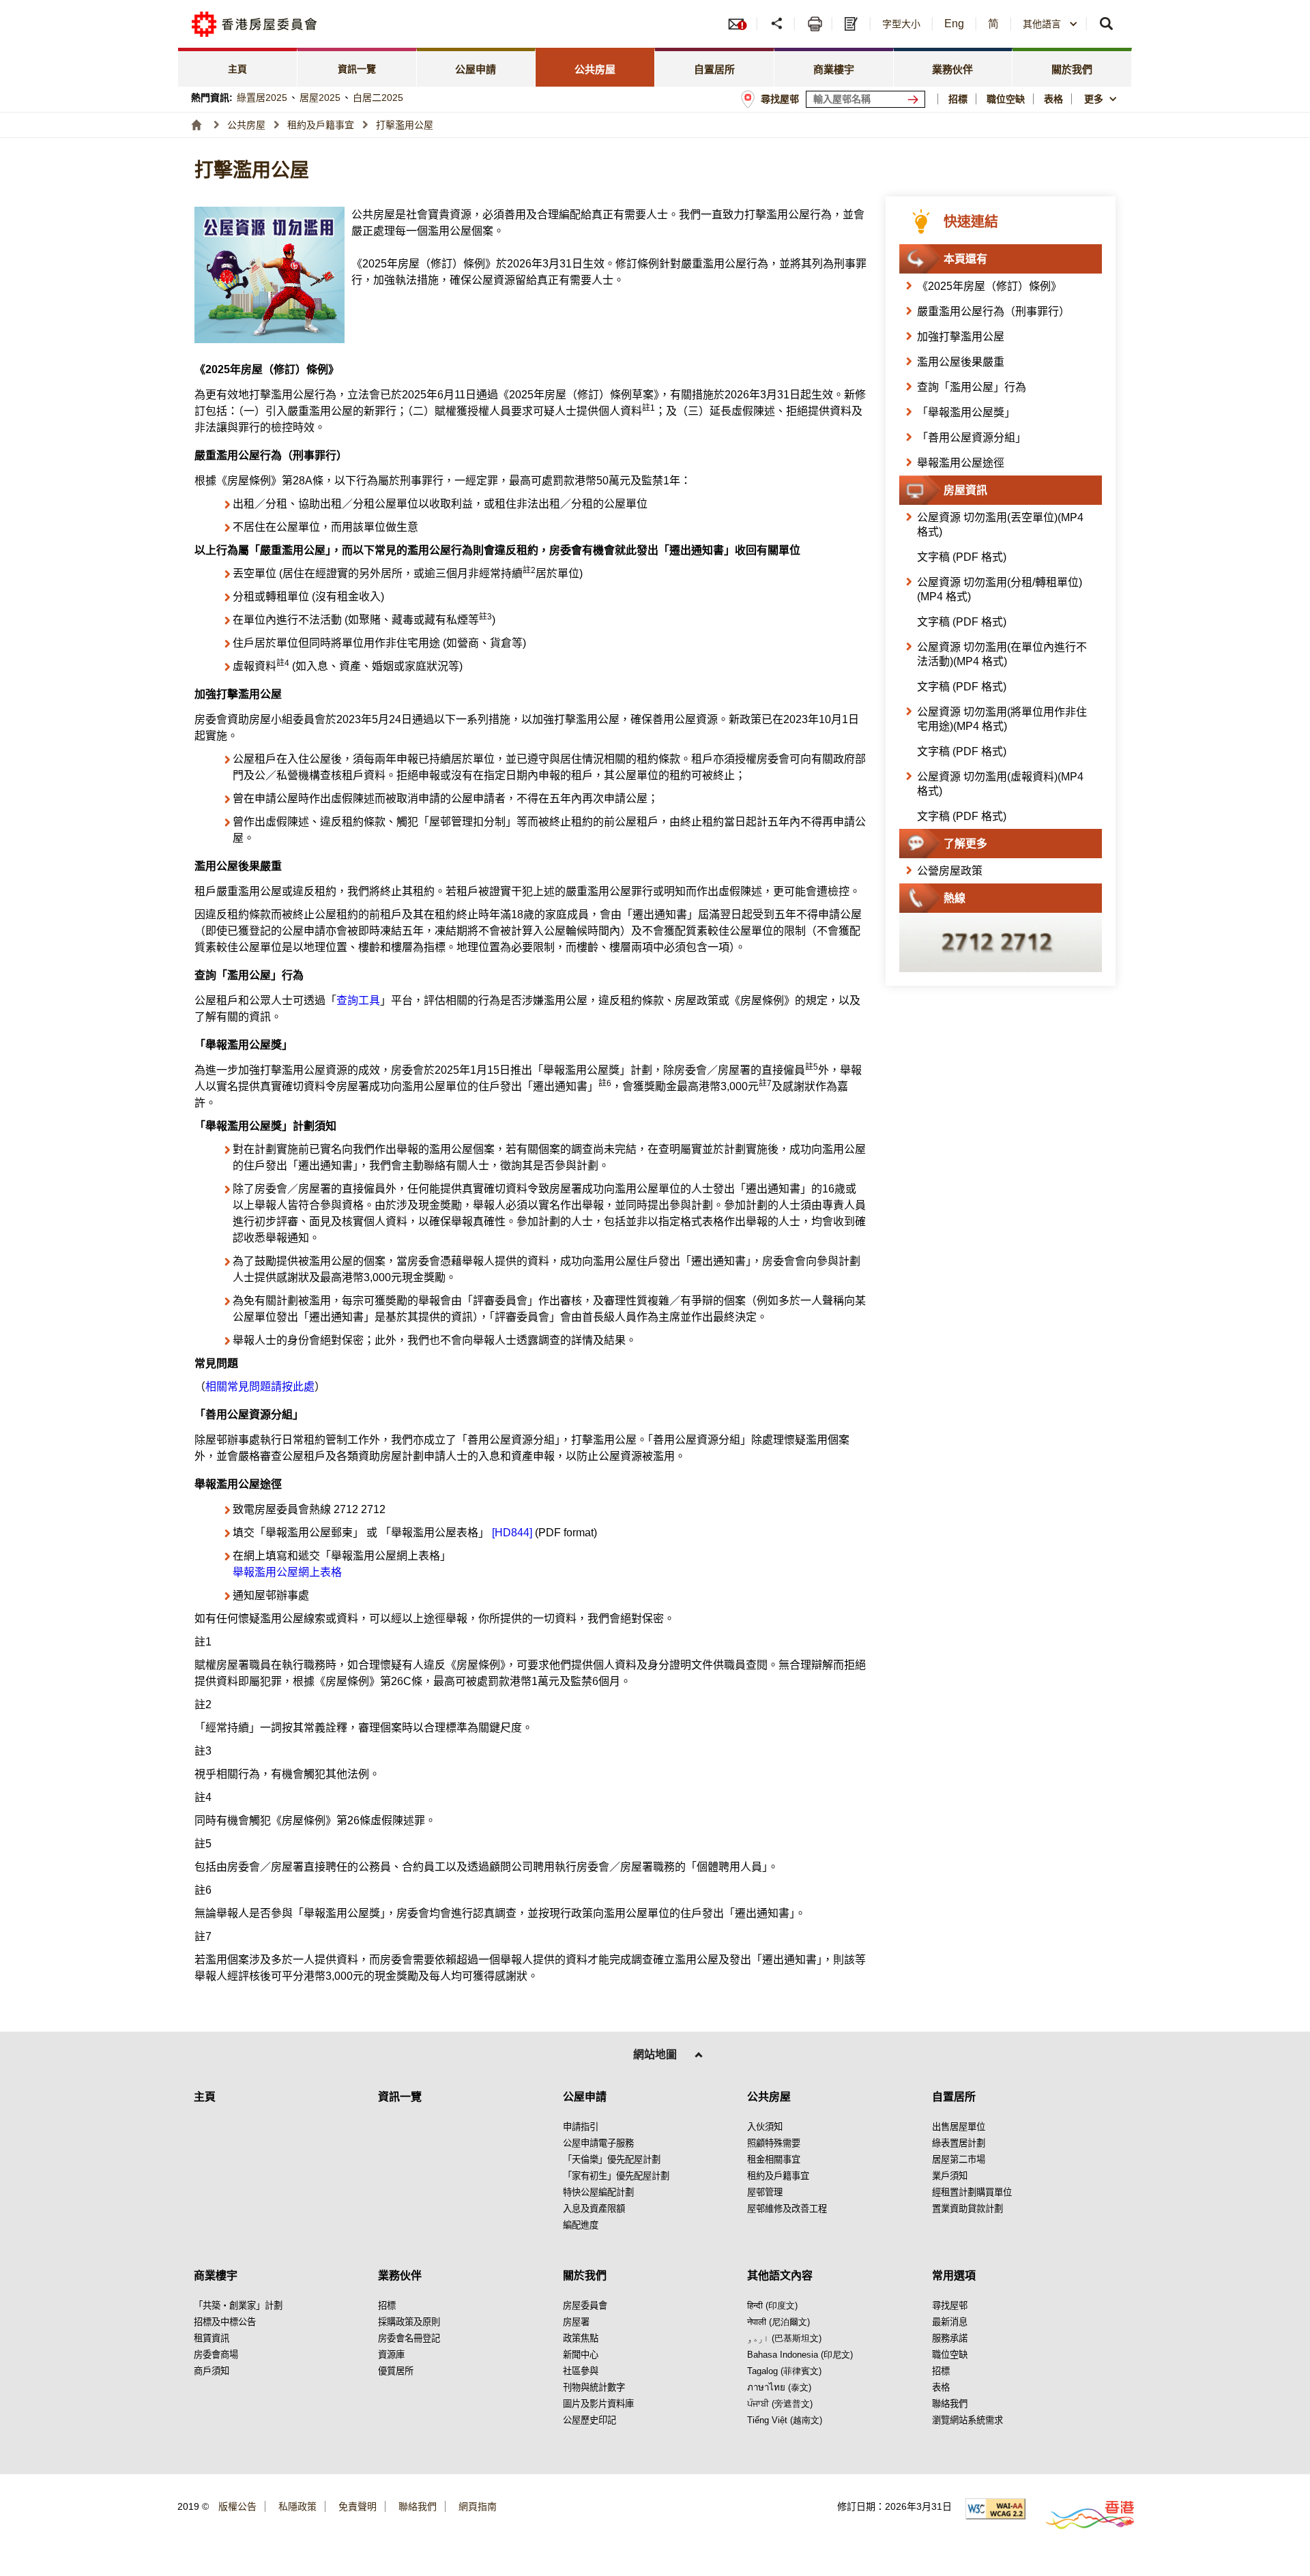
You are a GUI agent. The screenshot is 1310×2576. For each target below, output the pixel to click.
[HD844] (512, 1533)
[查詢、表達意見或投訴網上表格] (853, 24)
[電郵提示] (742, 24)
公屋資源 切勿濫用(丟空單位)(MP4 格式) (1000, 525)
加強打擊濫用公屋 (961, 337)
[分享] (777, 24)
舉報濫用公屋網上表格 (287, 1572)
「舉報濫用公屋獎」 (966, 412)
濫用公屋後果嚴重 (961, 362)
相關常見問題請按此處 (260, 1387)
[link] (238, 67)
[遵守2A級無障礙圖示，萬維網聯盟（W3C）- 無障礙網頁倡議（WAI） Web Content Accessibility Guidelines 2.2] (995, 2509)
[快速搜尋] (1107, 24)
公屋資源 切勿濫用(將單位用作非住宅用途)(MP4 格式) (1002, 719)
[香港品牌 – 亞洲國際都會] (1082, 2514)
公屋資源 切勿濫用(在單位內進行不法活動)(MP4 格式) (1002, 654)
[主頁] (196, 125)
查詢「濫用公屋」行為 (972, 387)
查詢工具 (358, 1000)
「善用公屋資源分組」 (972, 438)
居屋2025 (320, 98)
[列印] (815, 24)
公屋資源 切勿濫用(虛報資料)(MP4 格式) (1000, 784)
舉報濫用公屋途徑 (961, 463)
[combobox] (1102, 99)
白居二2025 (378, 98)
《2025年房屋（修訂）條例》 (989, 286)
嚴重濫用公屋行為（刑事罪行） (993, 311)
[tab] (477, 67)
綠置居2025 (262, 98)
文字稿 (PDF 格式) (962, 557)
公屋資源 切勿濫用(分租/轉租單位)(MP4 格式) (1000, 589)
